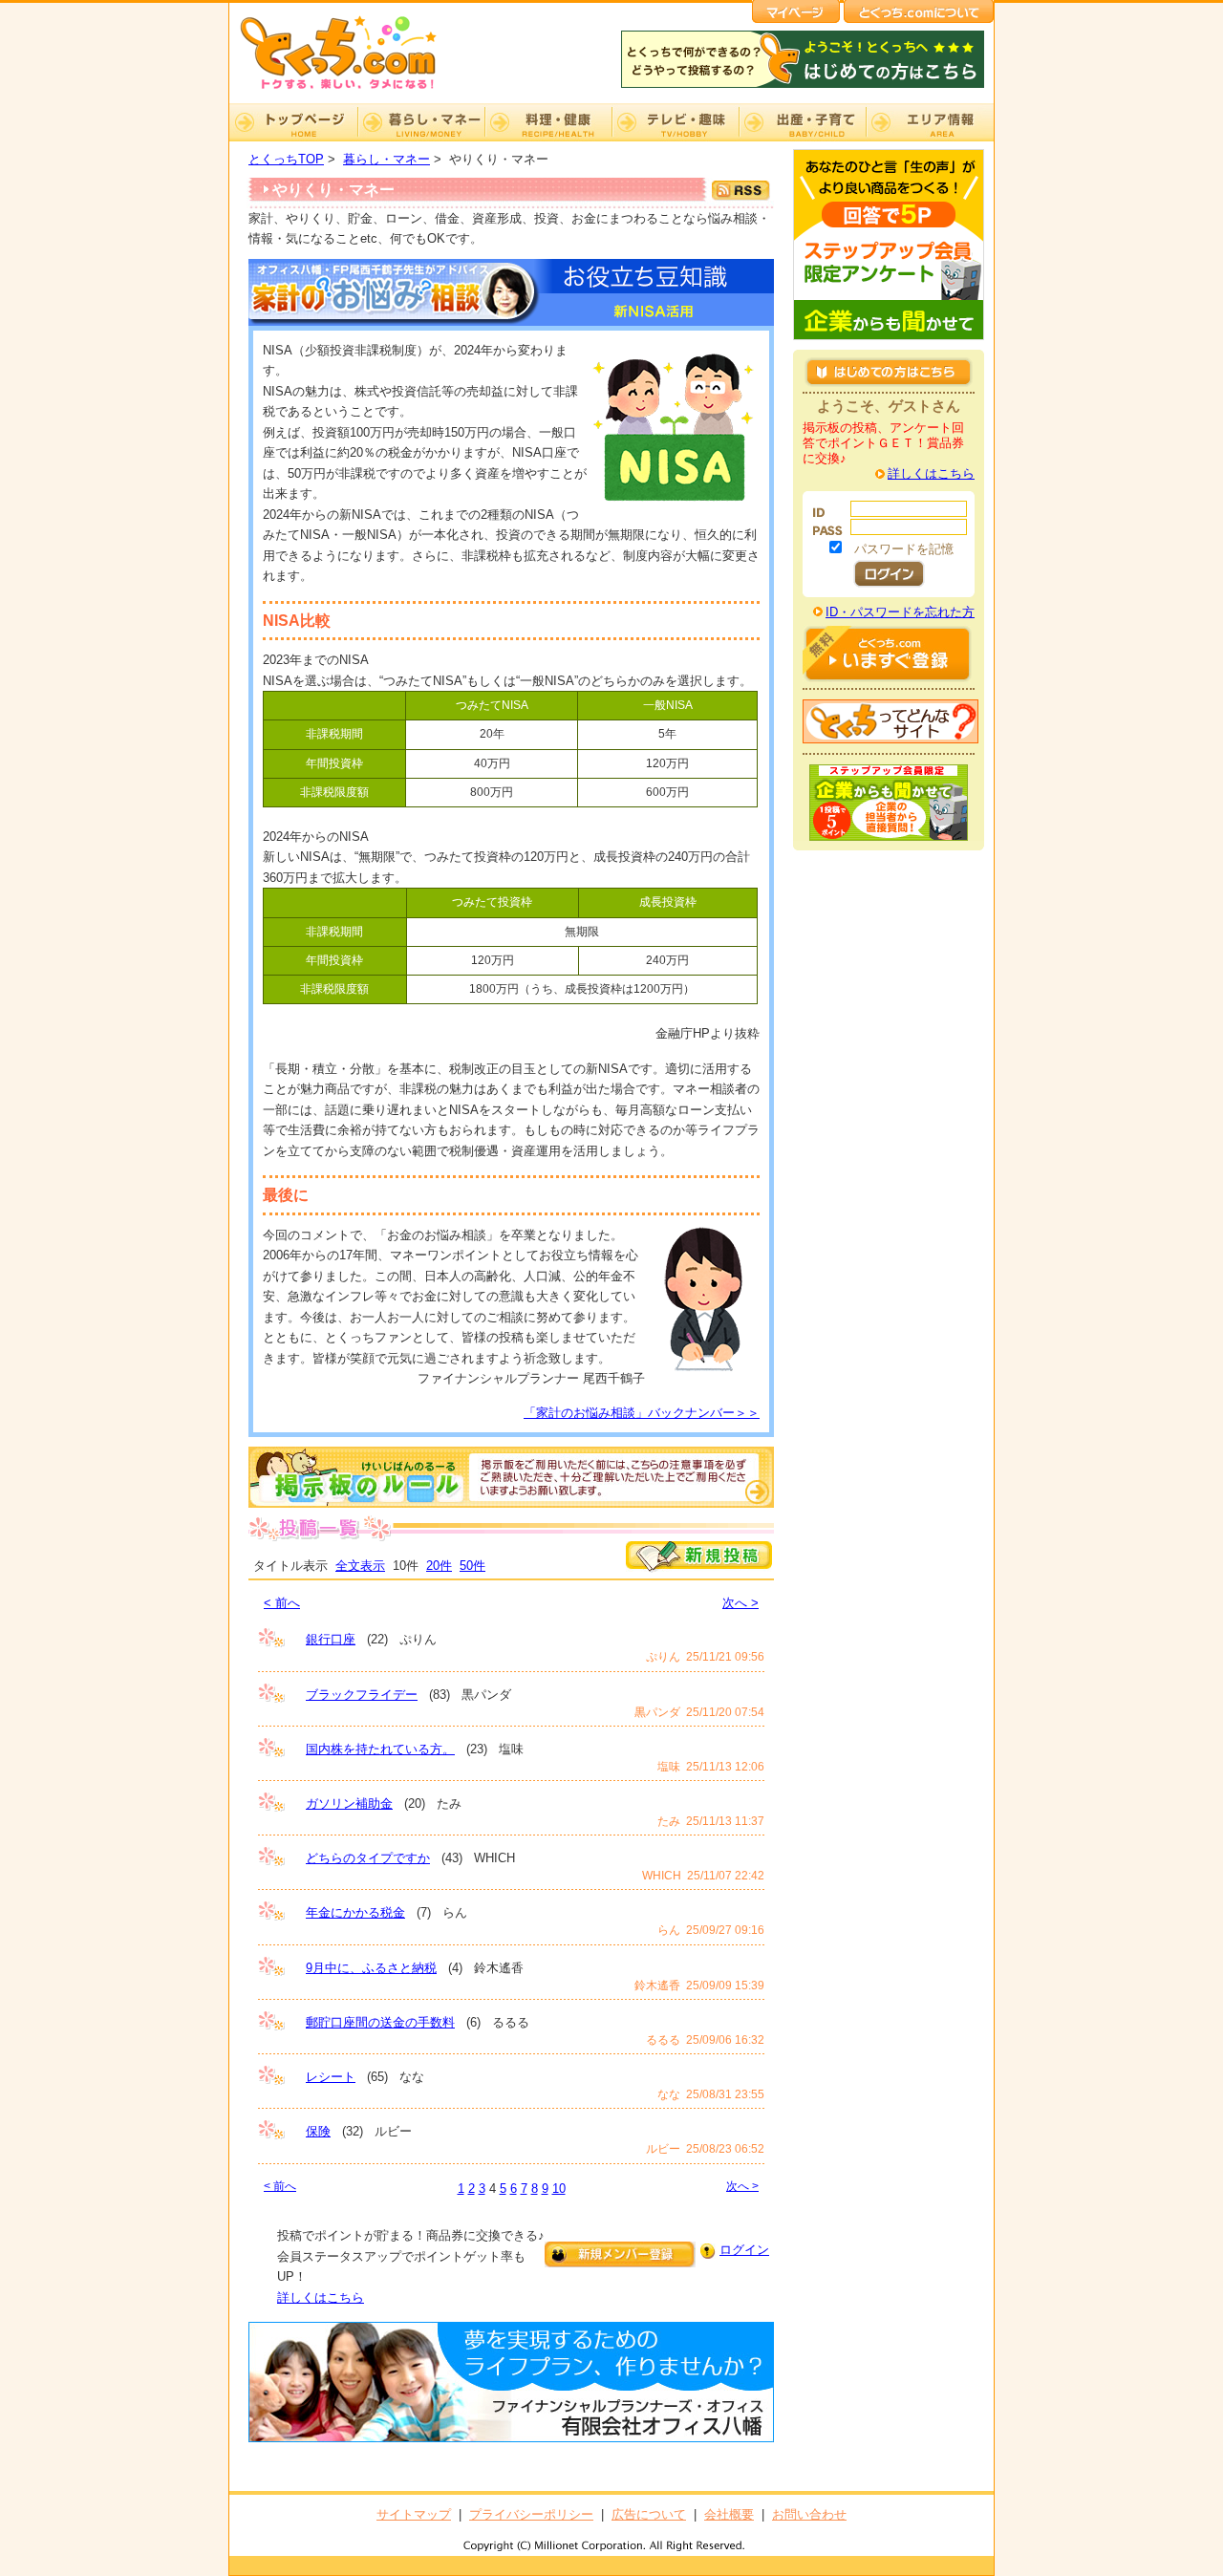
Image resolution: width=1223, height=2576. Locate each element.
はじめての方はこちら (889, 372)
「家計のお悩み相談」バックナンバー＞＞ (642, 1413)
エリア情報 (930, 122)
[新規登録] (699, 1568)
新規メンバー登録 (620, 2254)
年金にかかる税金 (355, 1912)
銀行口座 (331, 1639)
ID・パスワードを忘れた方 (900, 612)
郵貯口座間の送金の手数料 (380, 2022)
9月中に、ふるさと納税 (371, 1968)
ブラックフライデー (362, 1695)
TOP (293, 122)
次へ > (740, 1603)
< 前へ (282, 1603)
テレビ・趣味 (675, 122)
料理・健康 (548, 122)
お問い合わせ (809, 2514)
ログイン (744, 2250)
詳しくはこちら (321, 2297)
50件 (472, 1566)
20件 (439, 1566)
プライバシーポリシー (531, 2514)
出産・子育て (802, 122)
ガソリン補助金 (349, 1803)
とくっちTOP (286, 159)
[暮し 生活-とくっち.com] (354, 91)
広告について (649, 2514)
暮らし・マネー (421, 122)
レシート (331, 2077)
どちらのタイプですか (368, 1858)
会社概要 (729, 2514)
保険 (318, 2131)
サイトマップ (414, 2514)
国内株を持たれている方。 (380, 1749)
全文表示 (360, 1566)
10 (559, 2189)
